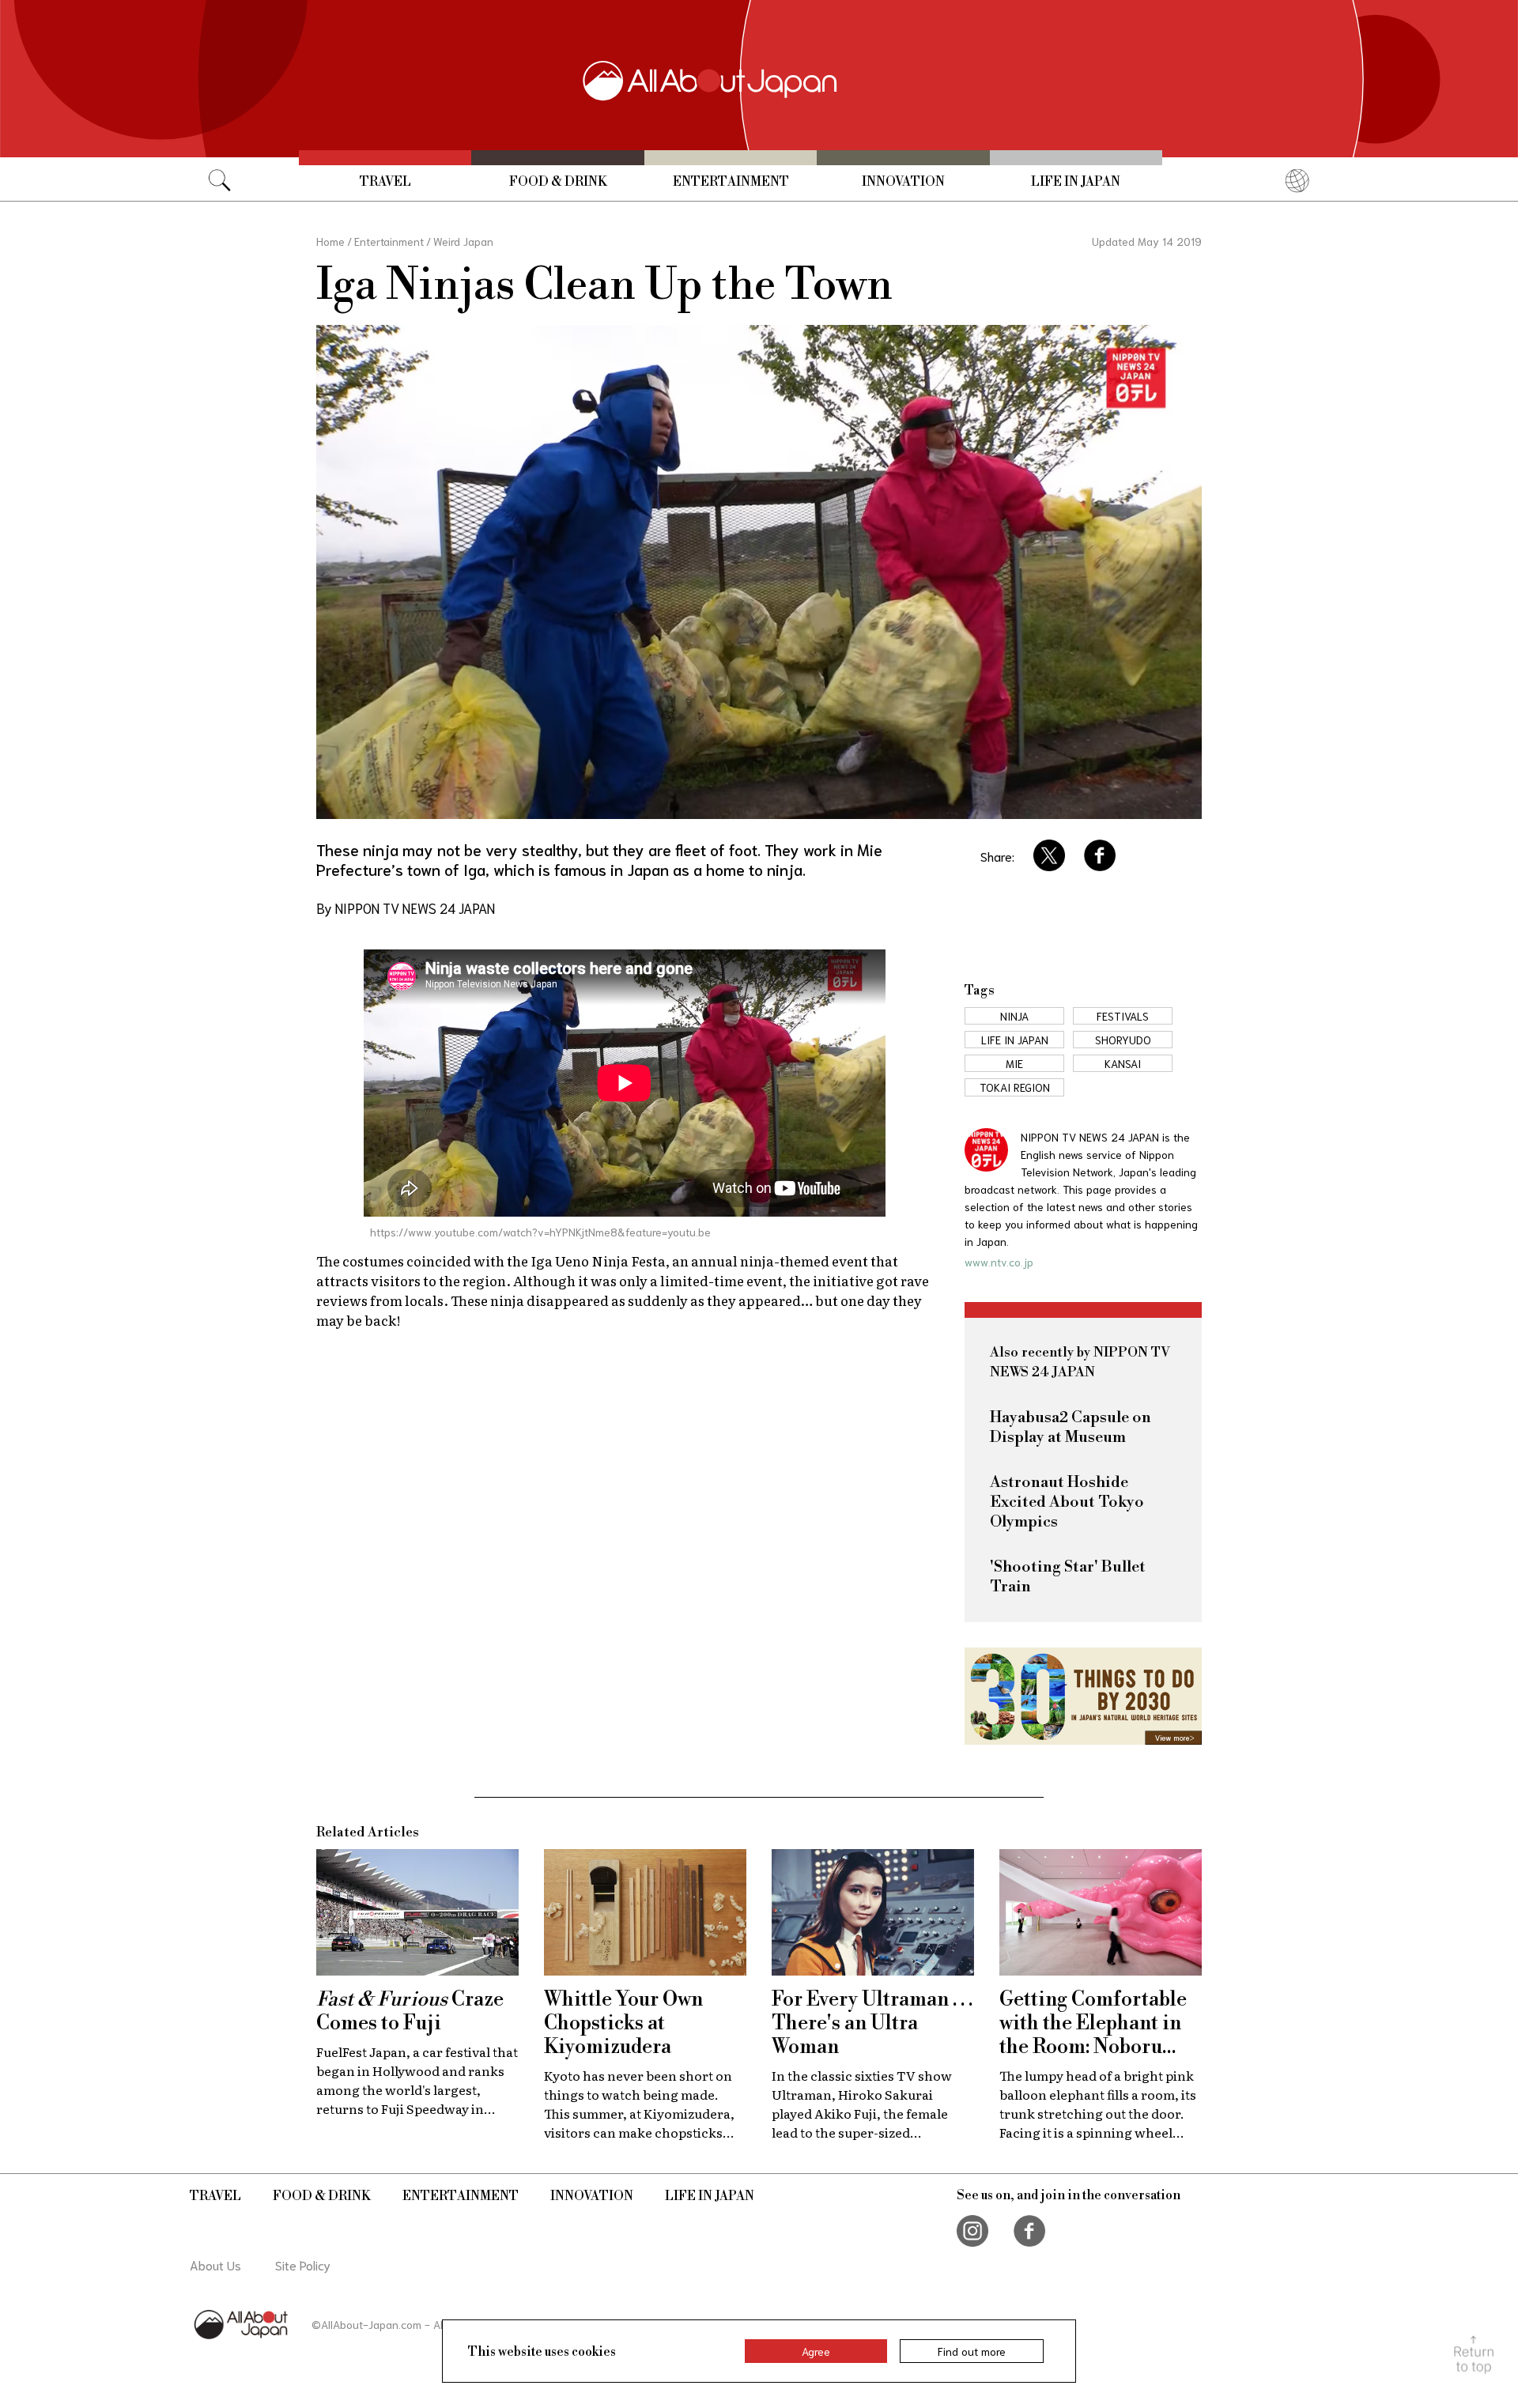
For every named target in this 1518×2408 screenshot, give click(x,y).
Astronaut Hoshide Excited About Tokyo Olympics (1067, 1502)
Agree (816, 2351)
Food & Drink (558, 182)
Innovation (903, 182)
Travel (385, 182)
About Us (215, 2265)
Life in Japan (1076, 182)
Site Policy (303, 2265)
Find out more (972, 2351)
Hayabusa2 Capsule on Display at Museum (1071, 1428)
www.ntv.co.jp (999, 1262)
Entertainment (731, 182)
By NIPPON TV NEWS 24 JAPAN (406, 908)
